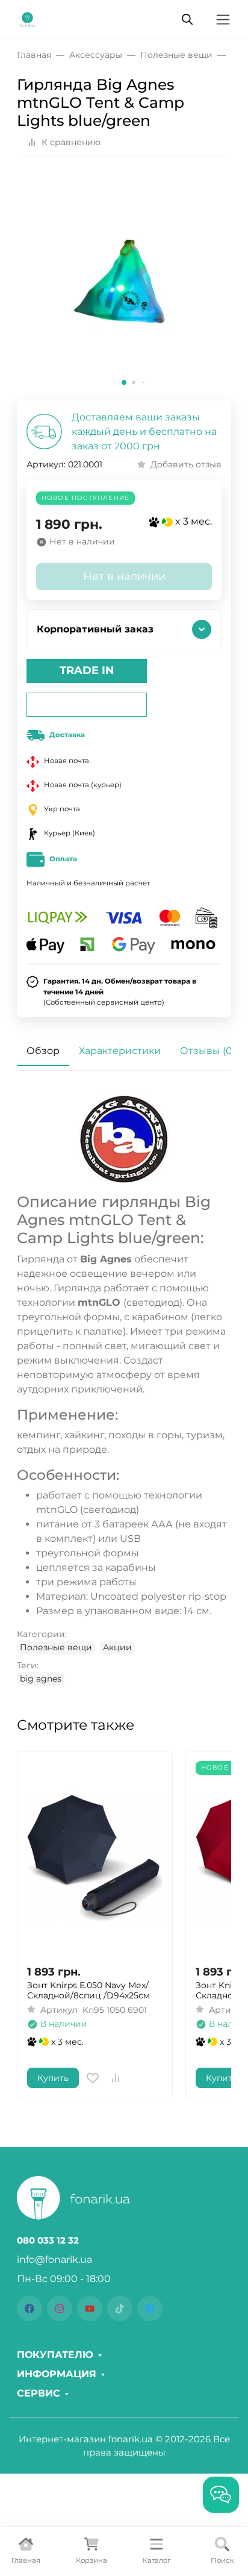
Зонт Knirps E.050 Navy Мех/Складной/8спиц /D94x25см (88, 1991)
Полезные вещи (56, 1647)
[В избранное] (93, 2078)
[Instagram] (60, 2309)
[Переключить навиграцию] (223, 20)
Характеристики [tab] (120, 1051)
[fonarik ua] (27, 18)
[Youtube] (90, 2309)
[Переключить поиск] (187, 19)
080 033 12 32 (48, 2241)
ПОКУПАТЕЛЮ (55, 2355)
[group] (124, 284)
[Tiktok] (120, 2309)
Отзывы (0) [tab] (208, 1051)
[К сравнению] (116, 2078)
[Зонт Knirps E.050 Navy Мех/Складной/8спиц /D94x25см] (95, 1858)
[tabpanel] (124, 1390)
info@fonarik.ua (54, 2259)
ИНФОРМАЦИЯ (57, 2374)
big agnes (41, 1679)
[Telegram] (150, 2309)
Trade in (87, 670)
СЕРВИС (39, 2394)
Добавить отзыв (186, 464)
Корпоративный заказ (95, 629)
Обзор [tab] (43, 1051)
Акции (117, 1647)
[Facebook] (29, 2309)
